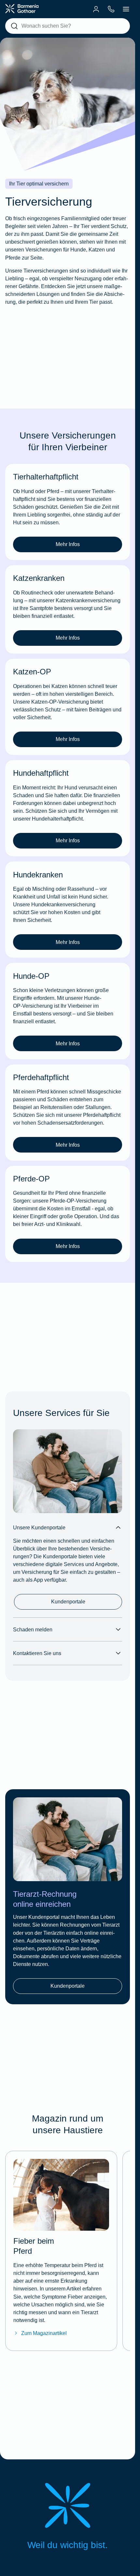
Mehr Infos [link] (68, 544)
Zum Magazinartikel (44, 2333)
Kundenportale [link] (68, 1601)
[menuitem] (96, 9)
